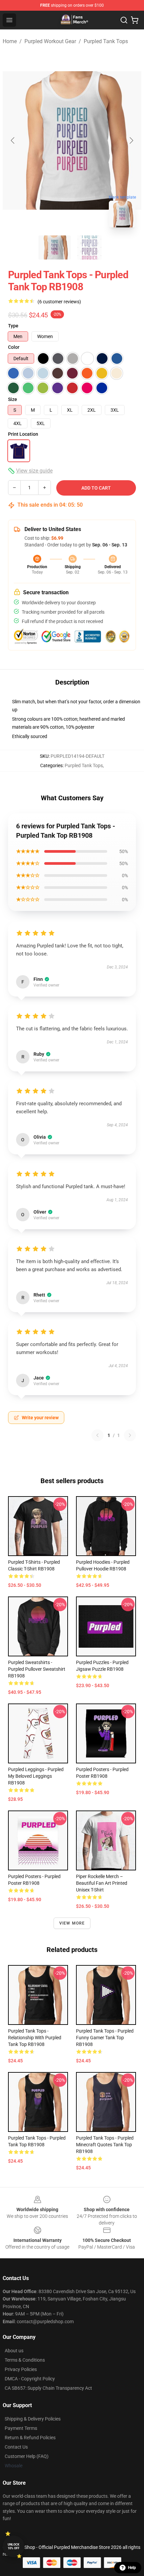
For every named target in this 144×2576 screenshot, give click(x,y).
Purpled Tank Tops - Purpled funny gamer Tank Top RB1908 (105, 2038)
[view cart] (135, 20)
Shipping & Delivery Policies (33, 2419)
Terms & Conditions (25, 2360)
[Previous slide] (13, 140)
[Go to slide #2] (89, 247)
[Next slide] (131, 140)
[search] (124, 20)
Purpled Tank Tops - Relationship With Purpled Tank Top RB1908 (35, 2038)
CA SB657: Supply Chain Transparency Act (48, 2388)
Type (13, 326)
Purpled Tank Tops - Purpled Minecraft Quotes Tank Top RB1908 (105, 2145)
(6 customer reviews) (59, 302)
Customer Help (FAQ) (27, 2456)
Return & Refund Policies (30, 2438)
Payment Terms (21, 2428)
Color (14, 347)
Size (13, 399)
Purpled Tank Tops (106, 41)
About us (14, 2351)
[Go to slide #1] (55, 247)
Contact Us (16, 2447)
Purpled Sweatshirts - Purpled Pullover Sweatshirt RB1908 (37, 1669)
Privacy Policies (21, 2369)
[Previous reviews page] (97, 1435)
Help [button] (132, 2568)
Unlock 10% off (14, 2546)
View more (72, 1923)
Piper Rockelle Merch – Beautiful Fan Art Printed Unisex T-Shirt (102, 1883)
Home (10, 41)
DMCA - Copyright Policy (30, 2379)
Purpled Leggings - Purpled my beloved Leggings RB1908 (36, 1776)
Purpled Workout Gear (50, 41)
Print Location (23, 434)
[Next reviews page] (130, 1435)
